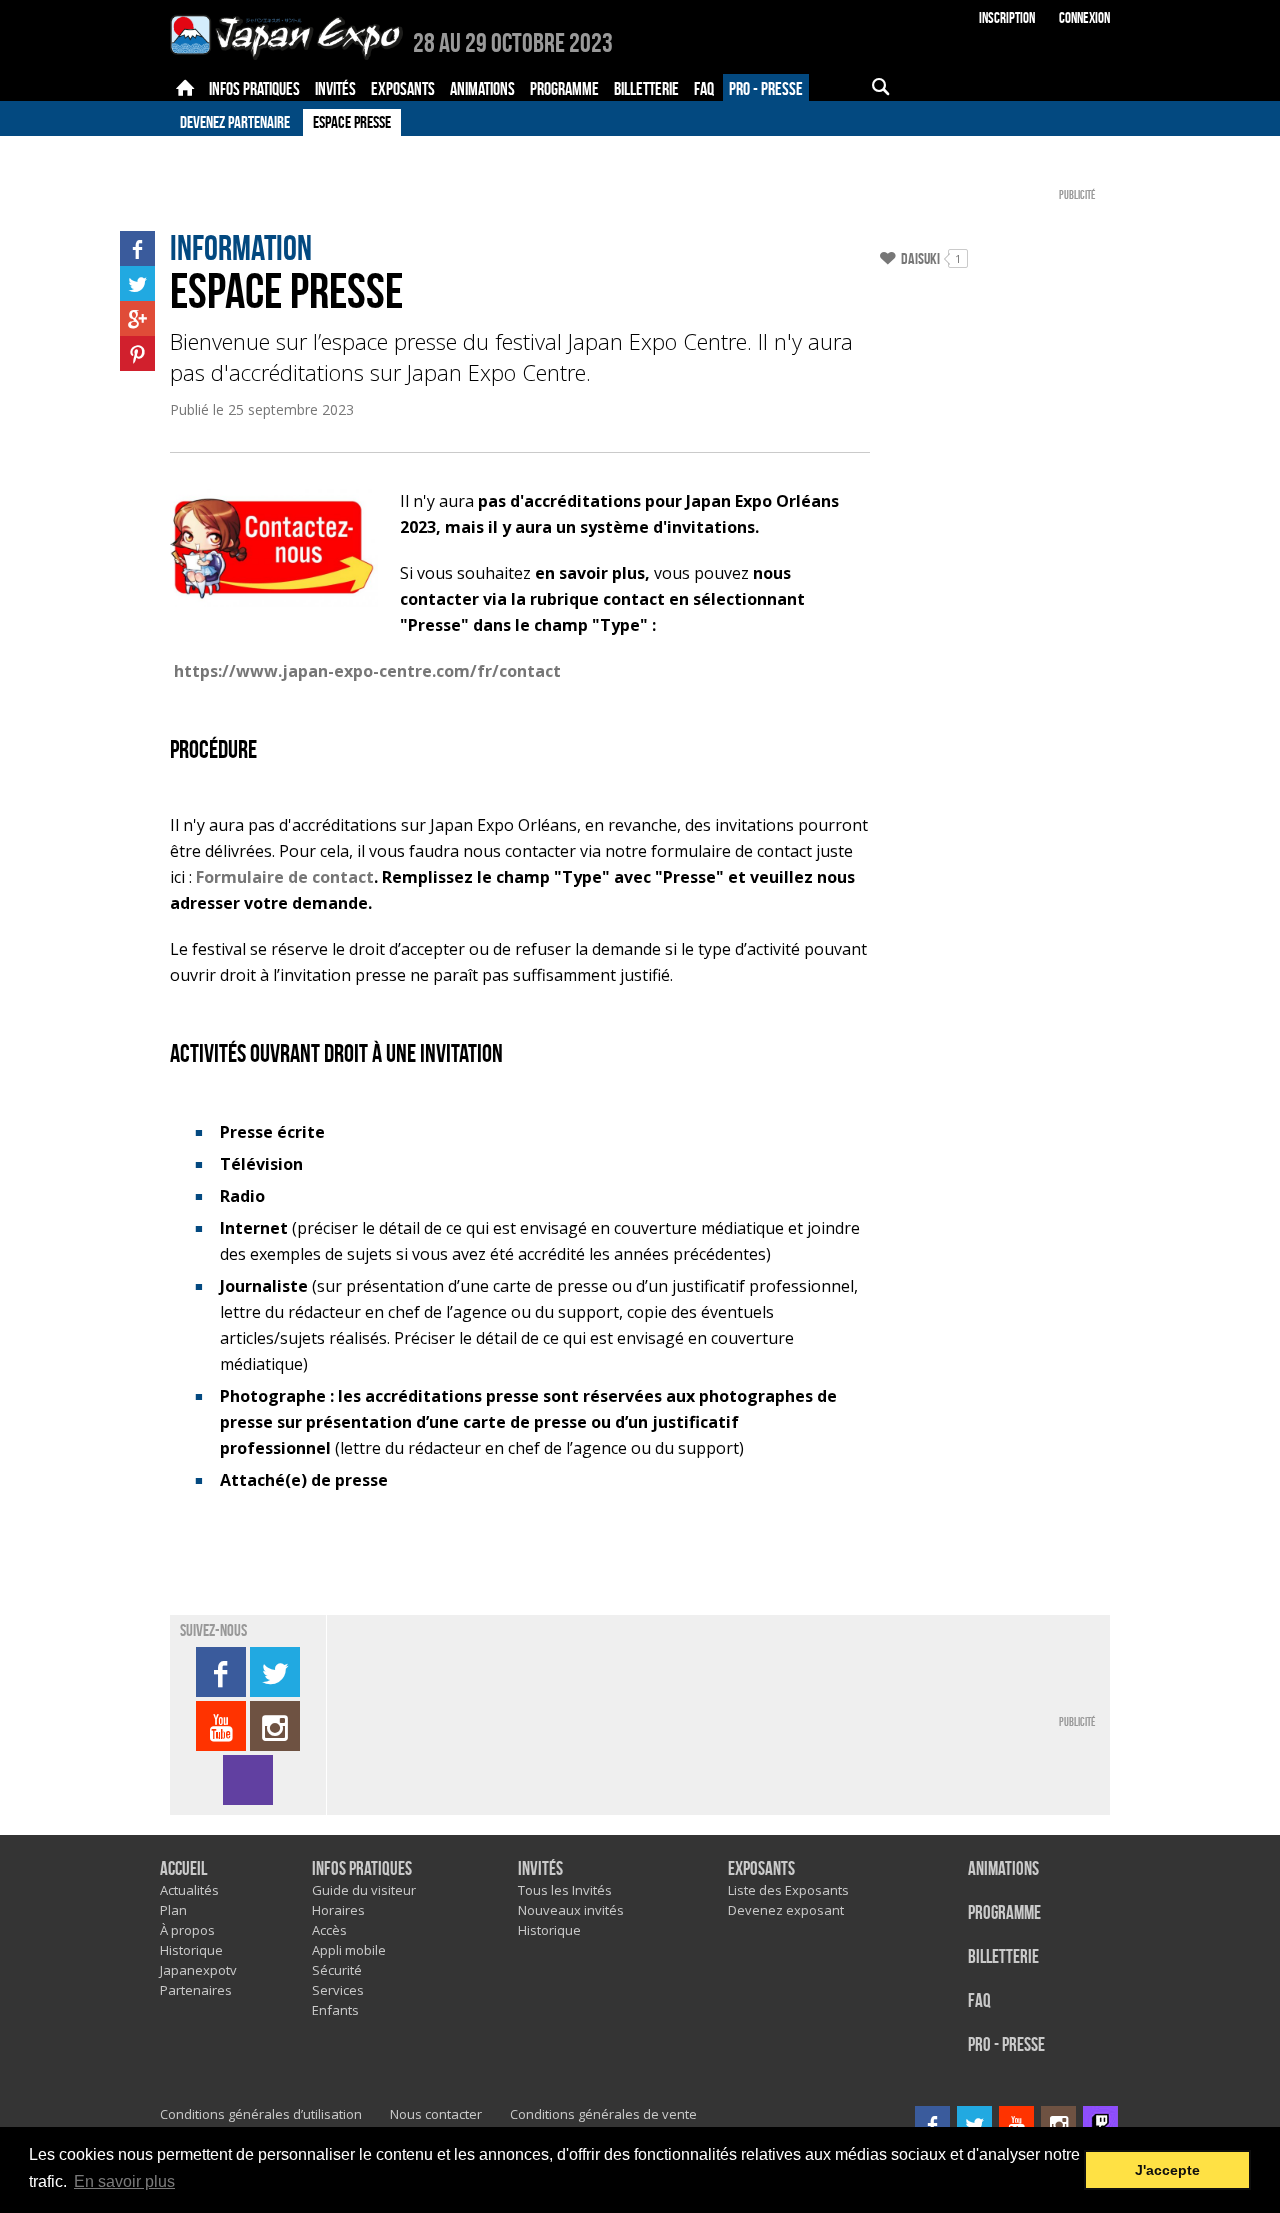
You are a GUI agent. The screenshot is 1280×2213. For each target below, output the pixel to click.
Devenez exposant (786, 1910)
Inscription (1007, 18)
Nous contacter (436, 2114)
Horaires (338, 1910)
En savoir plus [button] (124, 2181)
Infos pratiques (362, 1869)
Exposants (761, 1869)
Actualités (189, 1890)
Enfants (335, 2010)
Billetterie (1003, 1957)
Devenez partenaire (235, 122)
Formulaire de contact (285, 877)
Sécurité (337, 1970)
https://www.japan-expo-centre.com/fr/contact (367, 671)
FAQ (979, 2001)
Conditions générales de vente (603, 2114)
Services (338, 1990)
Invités (540, 1869)
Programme (1004, 1913)
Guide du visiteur (364, 1890)
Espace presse (352, 122)
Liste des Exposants (788, 1890)
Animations (1003, 1869)
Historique (191, 1950)
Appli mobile (349, 1950)
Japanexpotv (198, 1970)
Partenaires (196, 1990)
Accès (329, 1930)
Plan (173, 1910)
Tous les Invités (565, 1890)
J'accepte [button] (1167, 2170)
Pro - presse (1006, 2045)
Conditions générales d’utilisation (261, 2114)
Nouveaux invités (571, 1910)
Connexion (1084, 18)
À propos (187, 1930)
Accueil (183, 1869)
